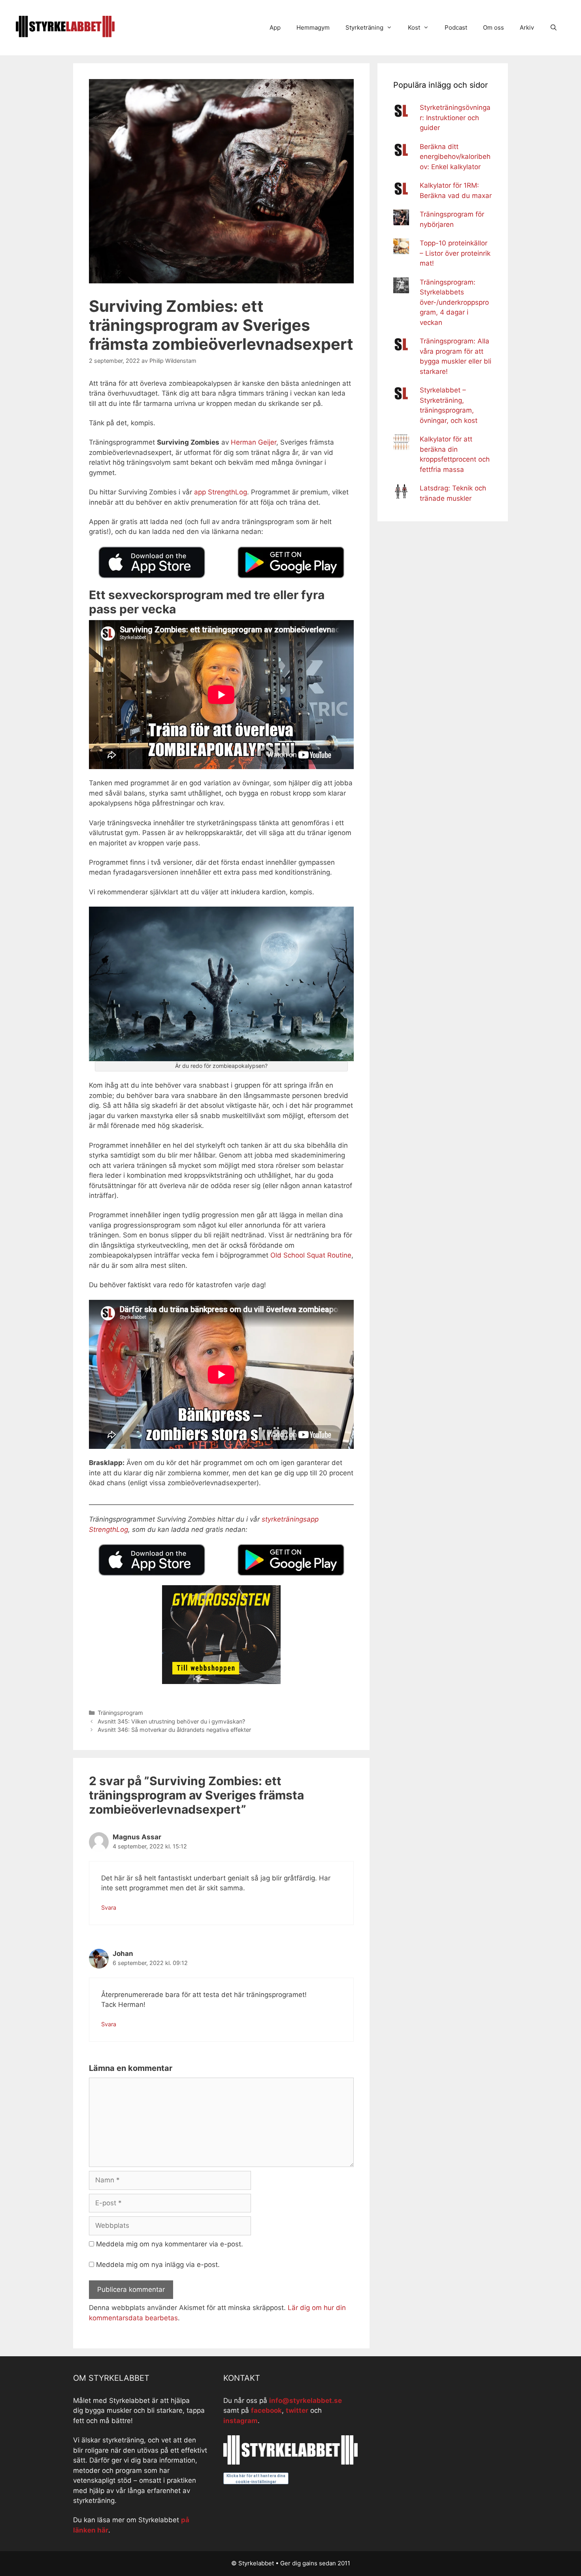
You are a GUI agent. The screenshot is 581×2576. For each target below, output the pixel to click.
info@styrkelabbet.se (306, 2401)
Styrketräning (364, 27)
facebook (266, 2410)
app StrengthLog (221, 492)
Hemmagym (313, 27)
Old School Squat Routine (311, 1255)
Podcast (456, 27)
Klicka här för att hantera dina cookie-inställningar (256, 2479)
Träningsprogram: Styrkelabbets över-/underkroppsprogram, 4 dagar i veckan (454, 302)
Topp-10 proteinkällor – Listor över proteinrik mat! (455, 253)
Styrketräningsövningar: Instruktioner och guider (455, 118)
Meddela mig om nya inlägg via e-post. (158, 2265)
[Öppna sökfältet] (554, 28)
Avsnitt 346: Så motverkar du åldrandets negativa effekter (174, 1730)
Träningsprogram (120, 1713)
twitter (297, 2410)
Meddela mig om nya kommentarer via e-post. (170, 2244)
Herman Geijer (254, 442)
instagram (241, 2421)
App (275, 27)
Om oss (493, 27)
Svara (109, 1907)
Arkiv (527, 27)
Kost (414, 27)
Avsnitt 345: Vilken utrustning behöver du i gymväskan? (171, 1721)
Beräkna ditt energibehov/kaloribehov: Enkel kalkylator (455, 157)
